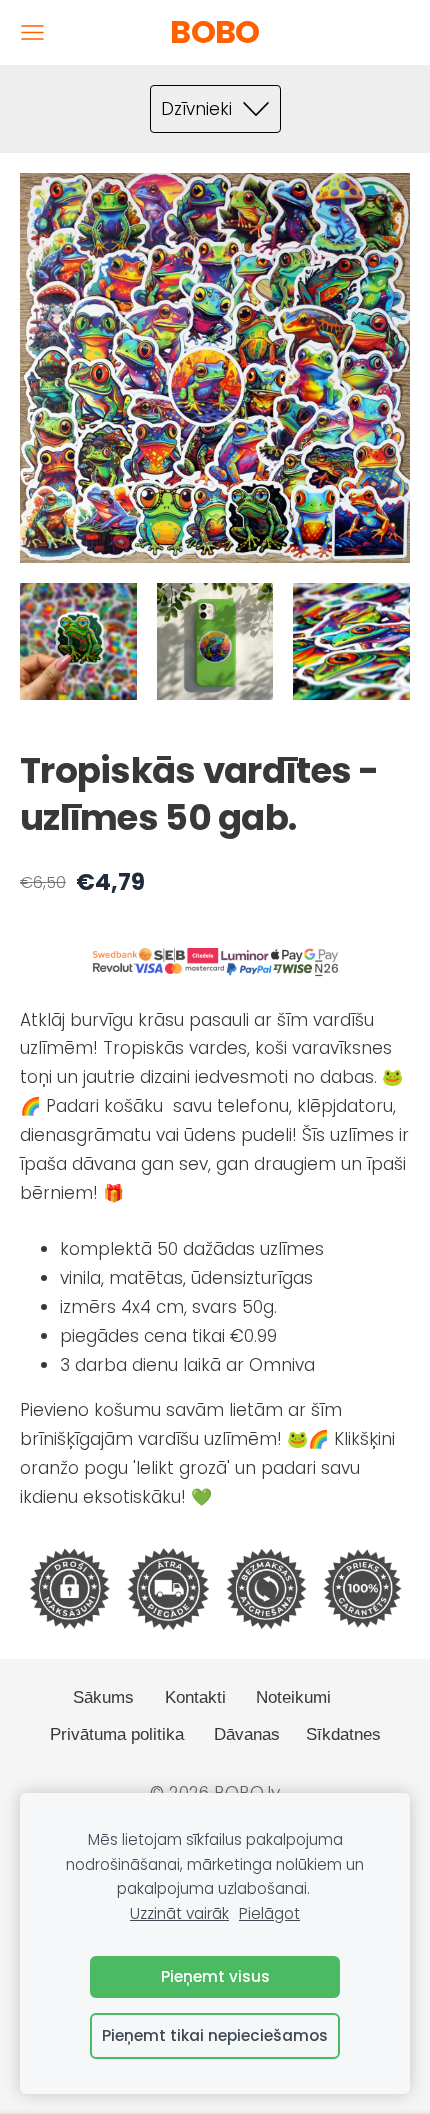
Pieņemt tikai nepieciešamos (215, 2035)
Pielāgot (269, 1913)
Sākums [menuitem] (103, 1697)
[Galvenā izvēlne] (32, 32)
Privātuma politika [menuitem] (117, 1734)
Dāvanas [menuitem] (247, 1734)
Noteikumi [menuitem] (293, 1697)
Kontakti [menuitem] (195, 1697)
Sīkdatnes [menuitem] (343, 1734)
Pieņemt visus (215, 1976)
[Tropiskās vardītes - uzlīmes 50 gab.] (78, 641)
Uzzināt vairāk (179, 1913)
